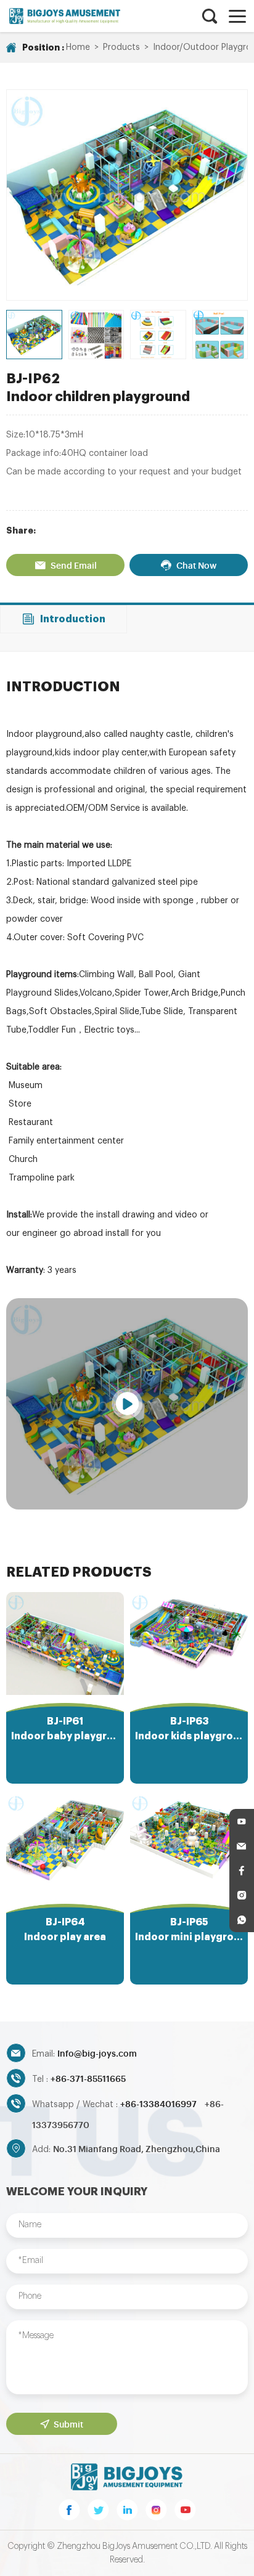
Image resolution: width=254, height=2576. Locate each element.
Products (121, 47)
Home (78, 47)
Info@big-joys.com (97, 2053)
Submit (68, 2424)
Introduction (73, 619)
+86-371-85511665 (88, 2078)
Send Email (74, 565)
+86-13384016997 (159, 2103)
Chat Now (196, 565)
